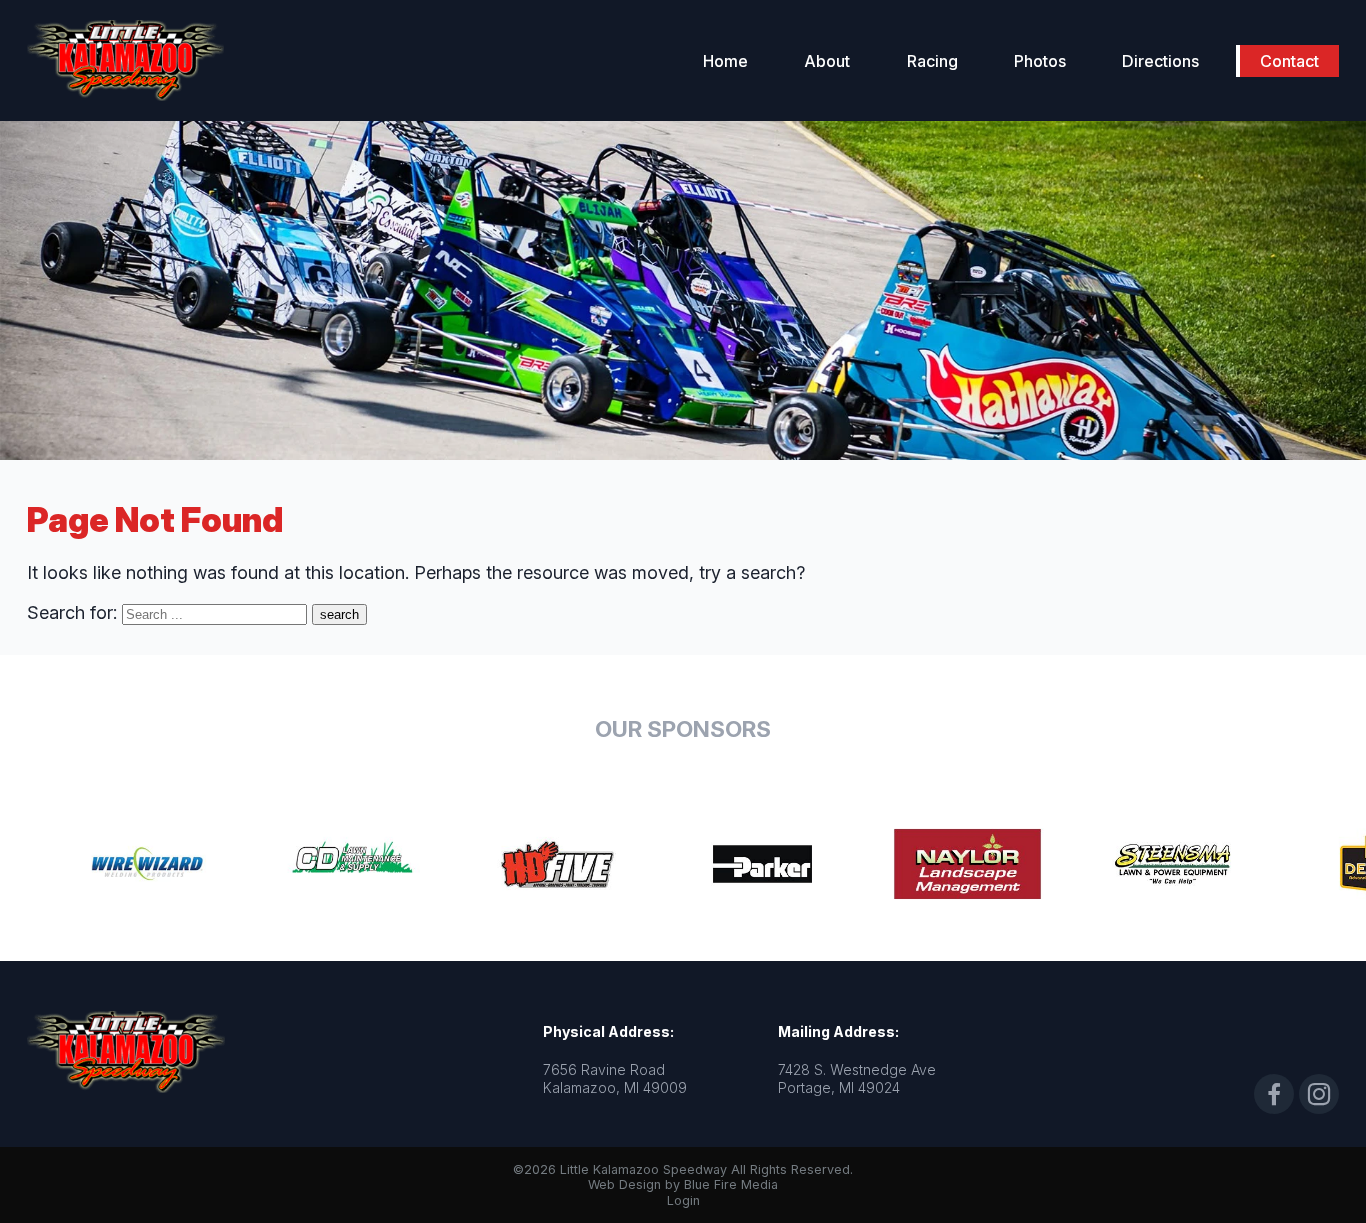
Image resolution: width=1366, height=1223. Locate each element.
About (827, 61)
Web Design (624, 1184)
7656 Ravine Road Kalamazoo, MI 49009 (615, 1078)
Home (725, 61)
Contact (1289, 61)
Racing (932, 61)
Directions (1160, 61)
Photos (1040, 61)
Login (683, 1200)
